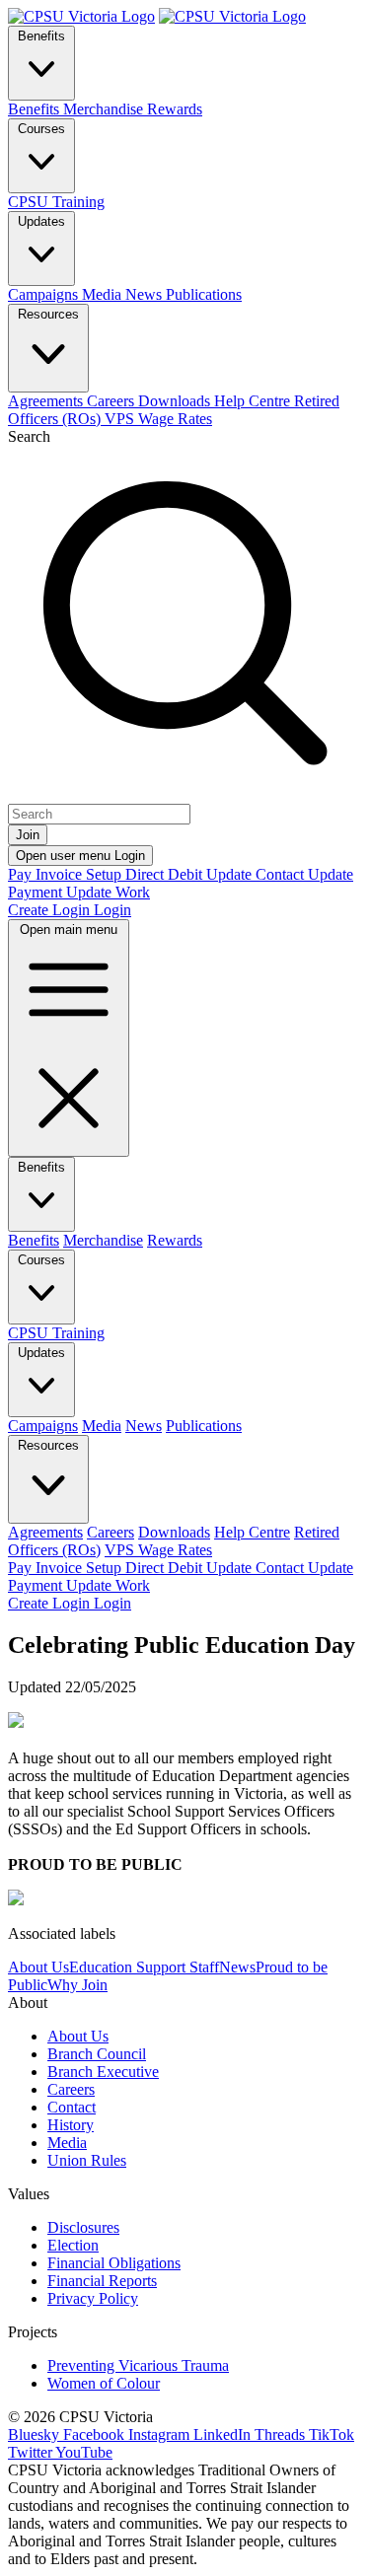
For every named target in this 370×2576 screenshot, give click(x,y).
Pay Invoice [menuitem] (47, 874)
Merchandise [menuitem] (105, 109)
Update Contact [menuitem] (257, 874)
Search (29, 436)
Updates (41, 221)
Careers (71, 2089)
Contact (72, 2107)
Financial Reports (102, 2281)
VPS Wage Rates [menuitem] (158, 419)
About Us (38, 1967)
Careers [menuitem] (112, 401)
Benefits (41, 36)
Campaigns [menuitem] (45, 294)
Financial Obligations (114, 2263)
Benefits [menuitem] (36, 109)
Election (73, 2245)
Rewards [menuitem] (175, 109)
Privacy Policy (93, 2298)
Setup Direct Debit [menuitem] (146, 874)
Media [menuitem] (104, 294)
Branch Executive (103, 2072)
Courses (41, 129)
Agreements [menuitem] (47, 401)
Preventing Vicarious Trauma (138, 2365)
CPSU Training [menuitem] (56, 202)
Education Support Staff (144, 1967)
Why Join (77, 1985)
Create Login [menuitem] (51, 910)
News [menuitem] (146, 294)
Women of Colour (104, 2383)
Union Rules (87, 2160)
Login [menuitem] (112, 910)
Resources (48, 314)
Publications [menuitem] (204, 294)
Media (67, 2143)
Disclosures (83, 2227)
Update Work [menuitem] (108, 892)
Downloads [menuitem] (176, 401)
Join (28, 835)
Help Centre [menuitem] (254, 401)
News (237, 1967)
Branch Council (97, 2054)
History (71, 2125)
